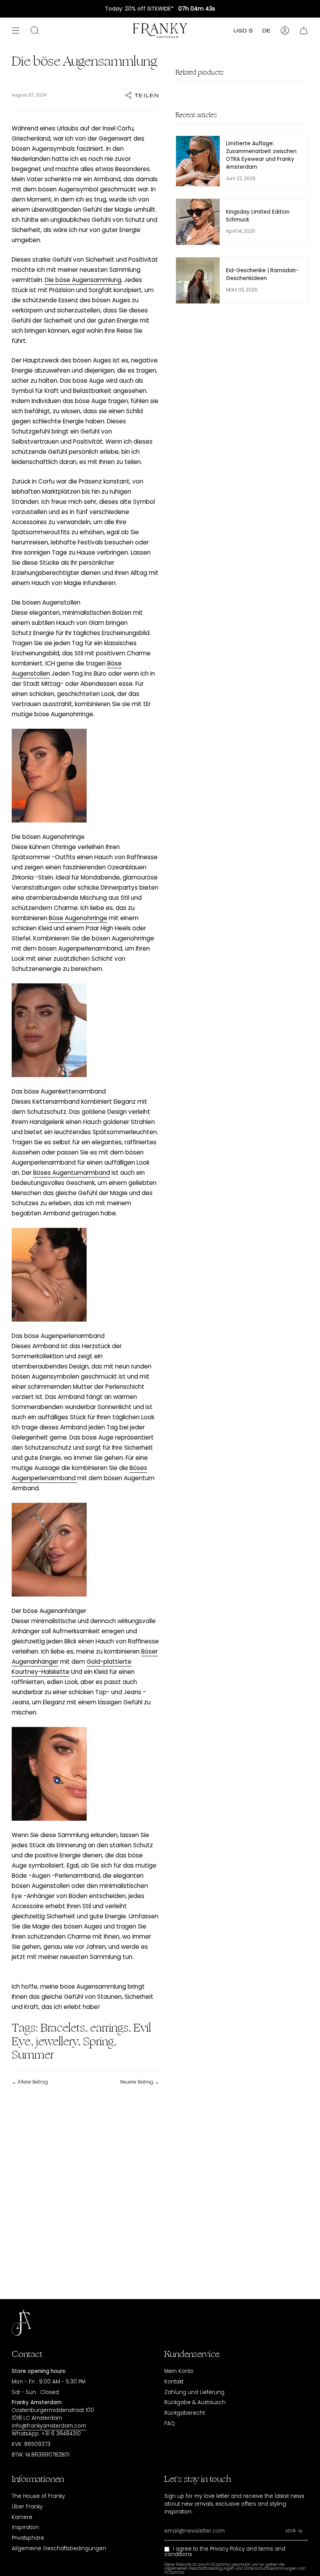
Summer (33, 2055)
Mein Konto (179, 2371)
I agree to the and (225, 2552)
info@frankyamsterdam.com (49, 2426)
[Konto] (285, 30)
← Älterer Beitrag (30, 2082)
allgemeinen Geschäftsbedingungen (199, 2568)
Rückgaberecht (185, 2413)
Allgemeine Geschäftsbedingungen (59, 2548)
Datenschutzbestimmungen (270, 2568)
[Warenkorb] (304, 30)
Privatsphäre (28, 2538)
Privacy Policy (227, 2549)
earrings (109, 2028)
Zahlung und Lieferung (194, 2392)
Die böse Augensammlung (83, 280)
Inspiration (25, 2527)
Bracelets (63, 2028)
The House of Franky (38, 2496)
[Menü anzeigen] (16, 30)
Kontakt (174, 2382)
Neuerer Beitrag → (140, 2082)
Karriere (22, 2517)
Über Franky (27, 2507)
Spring (99, 2042)
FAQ (170, 2423)
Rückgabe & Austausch (195, 2402)
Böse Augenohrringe (78, 918)
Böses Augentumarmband (72, 1173)
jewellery (57, 2042)
